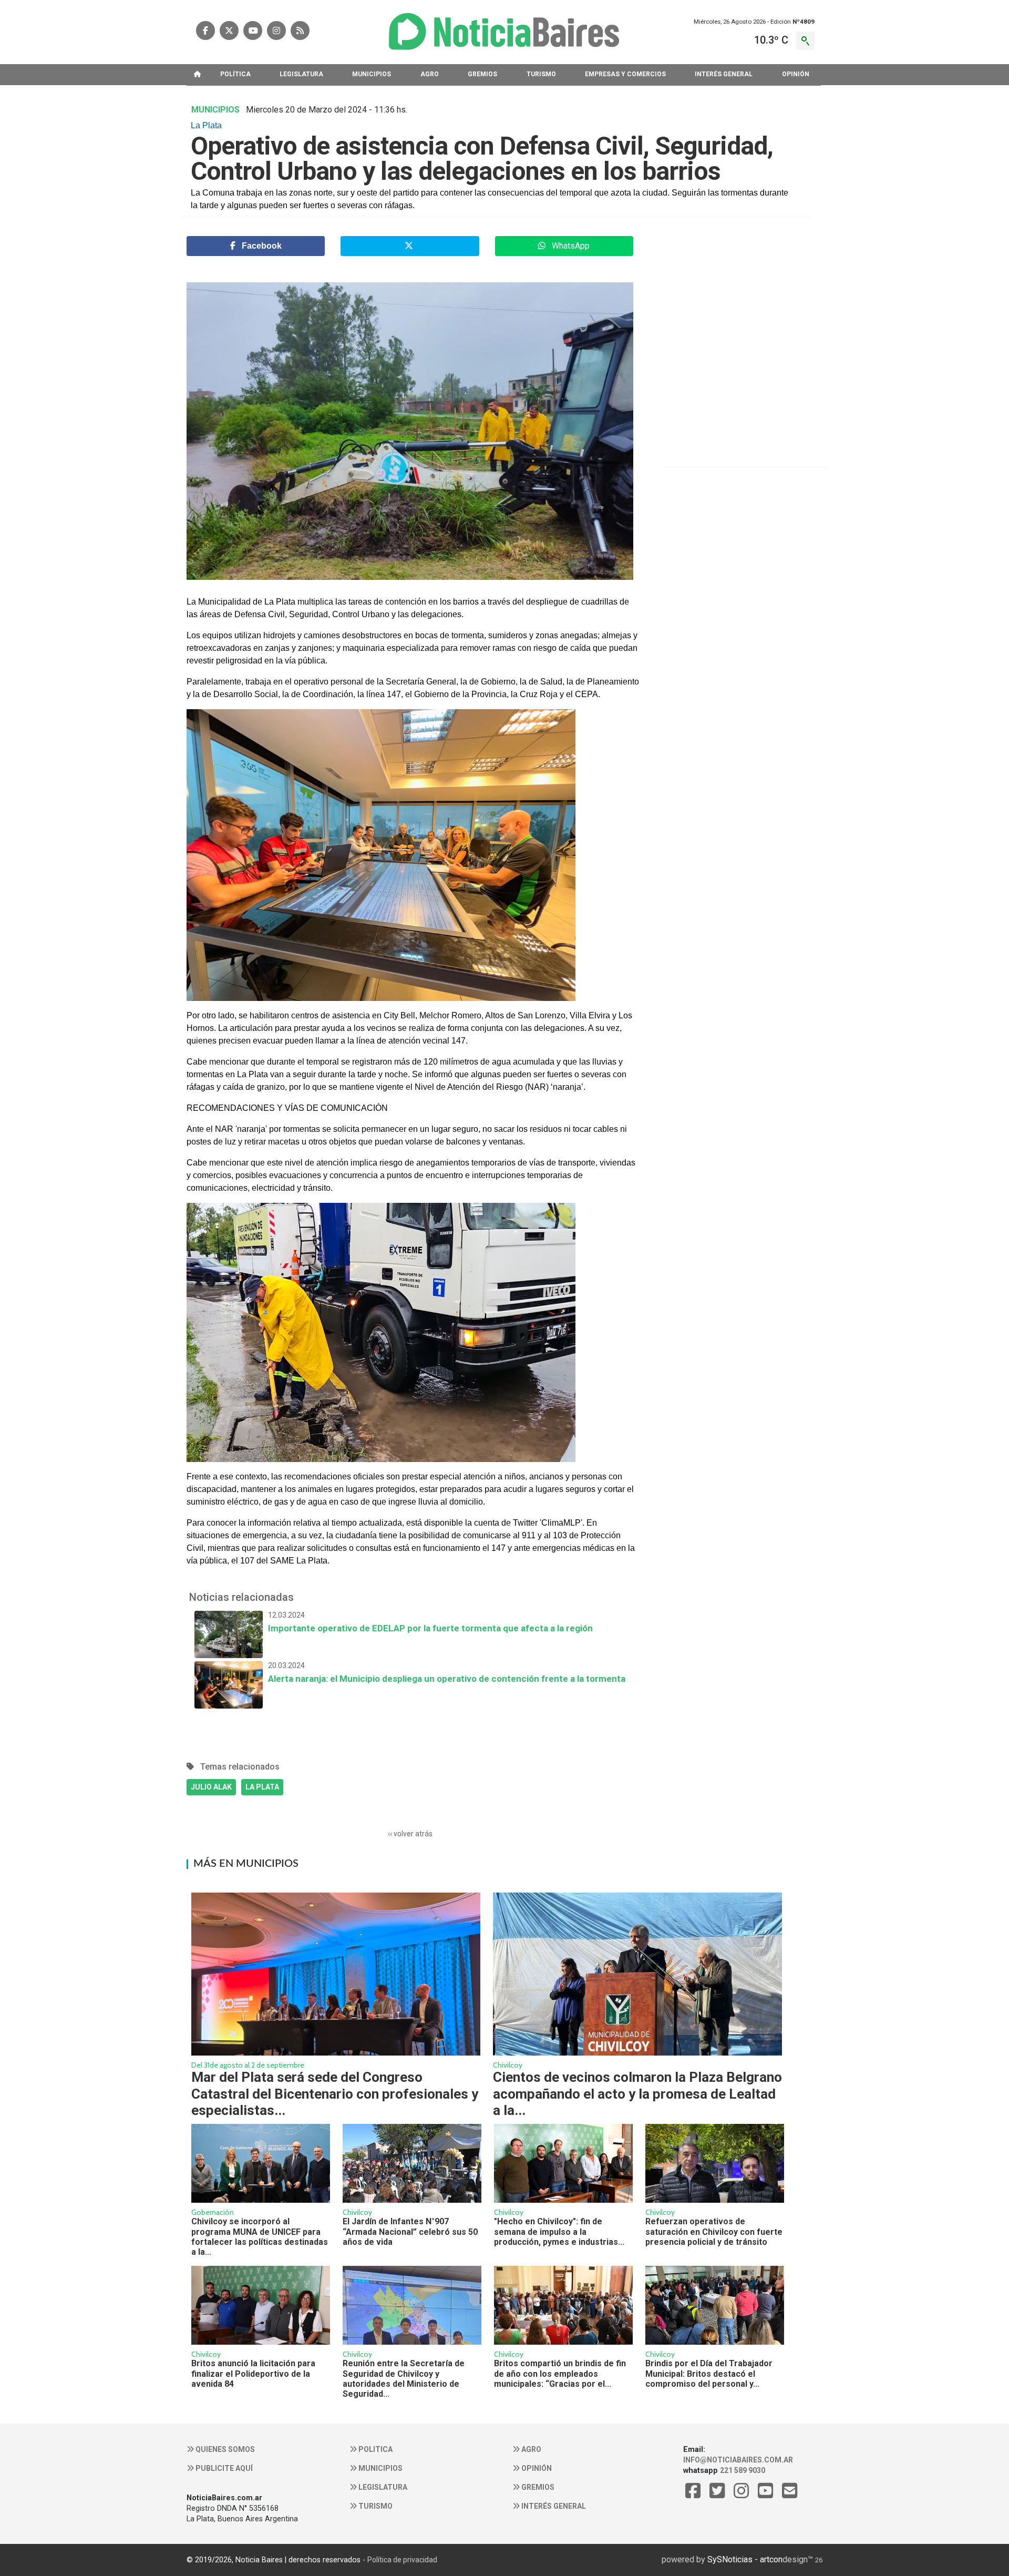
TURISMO (541, 74)
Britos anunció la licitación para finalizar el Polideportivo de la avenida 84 (253, 2374)
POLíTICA (235, 74)
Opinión (536, 2468)
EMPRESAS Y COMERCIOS (625, 74)
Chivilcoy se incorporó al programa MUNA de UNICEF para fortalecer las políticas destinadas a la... (260, 2237)
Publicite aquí (223, 2468)
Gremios (537, 2487)
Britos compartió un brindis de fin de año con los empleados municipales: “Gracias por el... (560, 2374)
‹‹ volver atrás (410, 1834)
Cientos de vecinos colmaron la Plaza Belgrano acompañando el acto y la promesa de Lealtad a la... (637, 2093)
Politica (375, 2449)
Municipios (380, 2468)
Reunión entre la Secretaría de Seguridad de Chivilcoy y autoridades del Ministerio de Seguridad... (404, 2379)
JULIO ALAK (211, 1787)
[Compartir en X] (410, 246)
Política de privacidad (402, 2560)
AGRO (430, 74)
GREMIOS (482, 74)
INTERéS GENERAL (724, 74)
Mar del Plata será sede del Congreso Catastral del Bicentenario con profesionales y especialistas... (335, 2093)
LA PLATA (262, 1787)
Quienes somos (224, 2449)
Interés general (553, 2506)
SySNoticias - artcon (745, 2559)
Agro (531, 2449)
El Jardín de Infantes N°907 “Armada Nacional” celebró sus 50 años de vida (410, 2232)
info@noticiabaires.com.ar (738, 2460)
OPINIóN (796, 74)
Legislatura (382, 2487)
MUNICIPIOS (372, 74)
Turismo (375, 2506)
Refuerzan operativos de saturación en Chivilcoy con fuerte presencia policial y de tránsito (714, 2232)
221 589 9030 (743, 2470)
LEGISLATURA (301, 74)
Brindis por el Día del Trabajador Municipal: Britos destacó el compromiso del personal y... (709, 2374)
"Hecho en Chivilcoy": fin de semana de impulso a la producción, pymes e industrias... (559, 2232)
